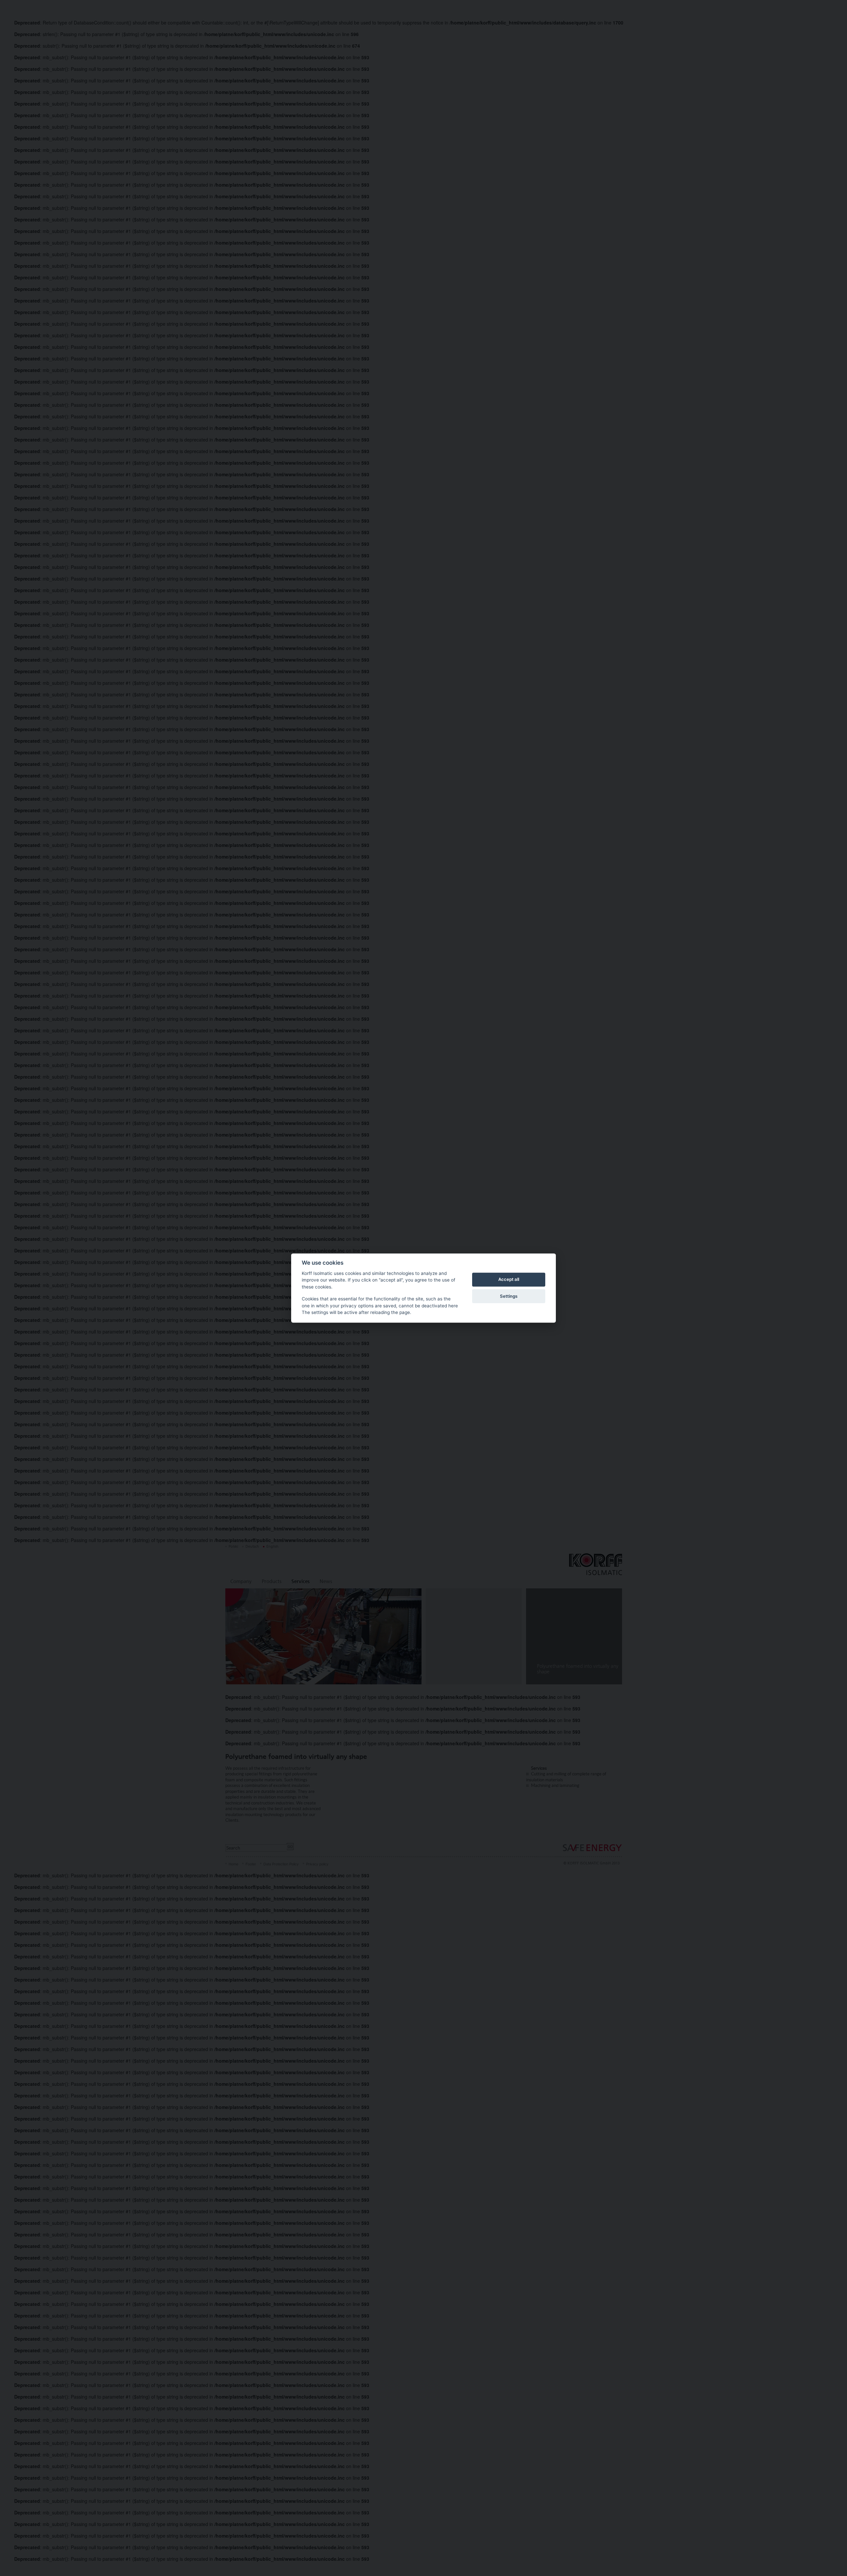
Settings (509, 1296)
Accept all (509, 1280)
